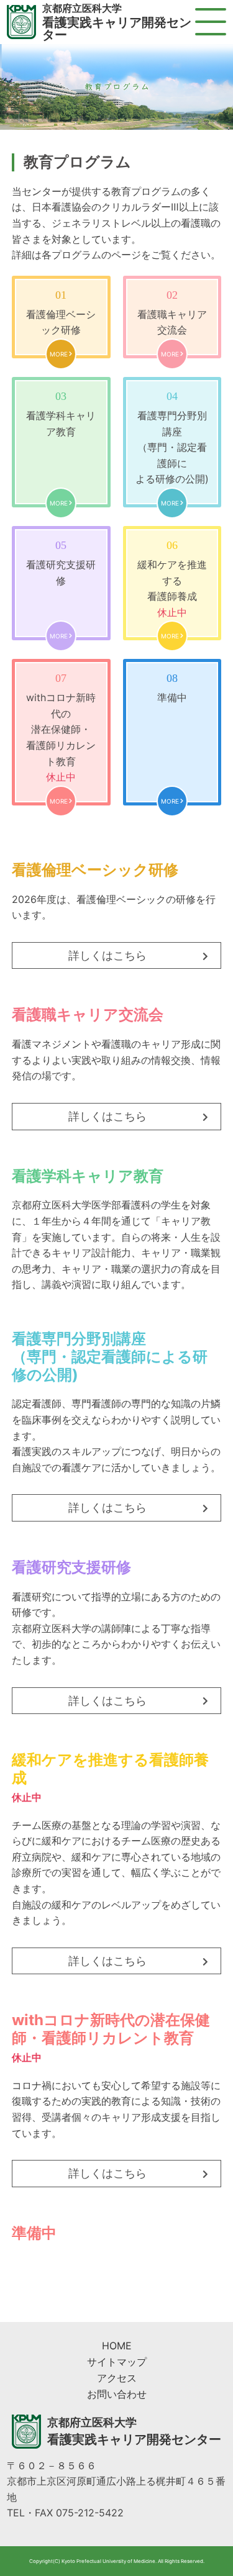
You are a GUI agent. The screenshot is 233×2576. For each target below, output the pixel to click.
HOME (117, 2346)
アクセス (117, 2378)
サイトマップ (117, 2362)
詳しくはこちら (107, 955)
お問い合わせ (117, 2394)
